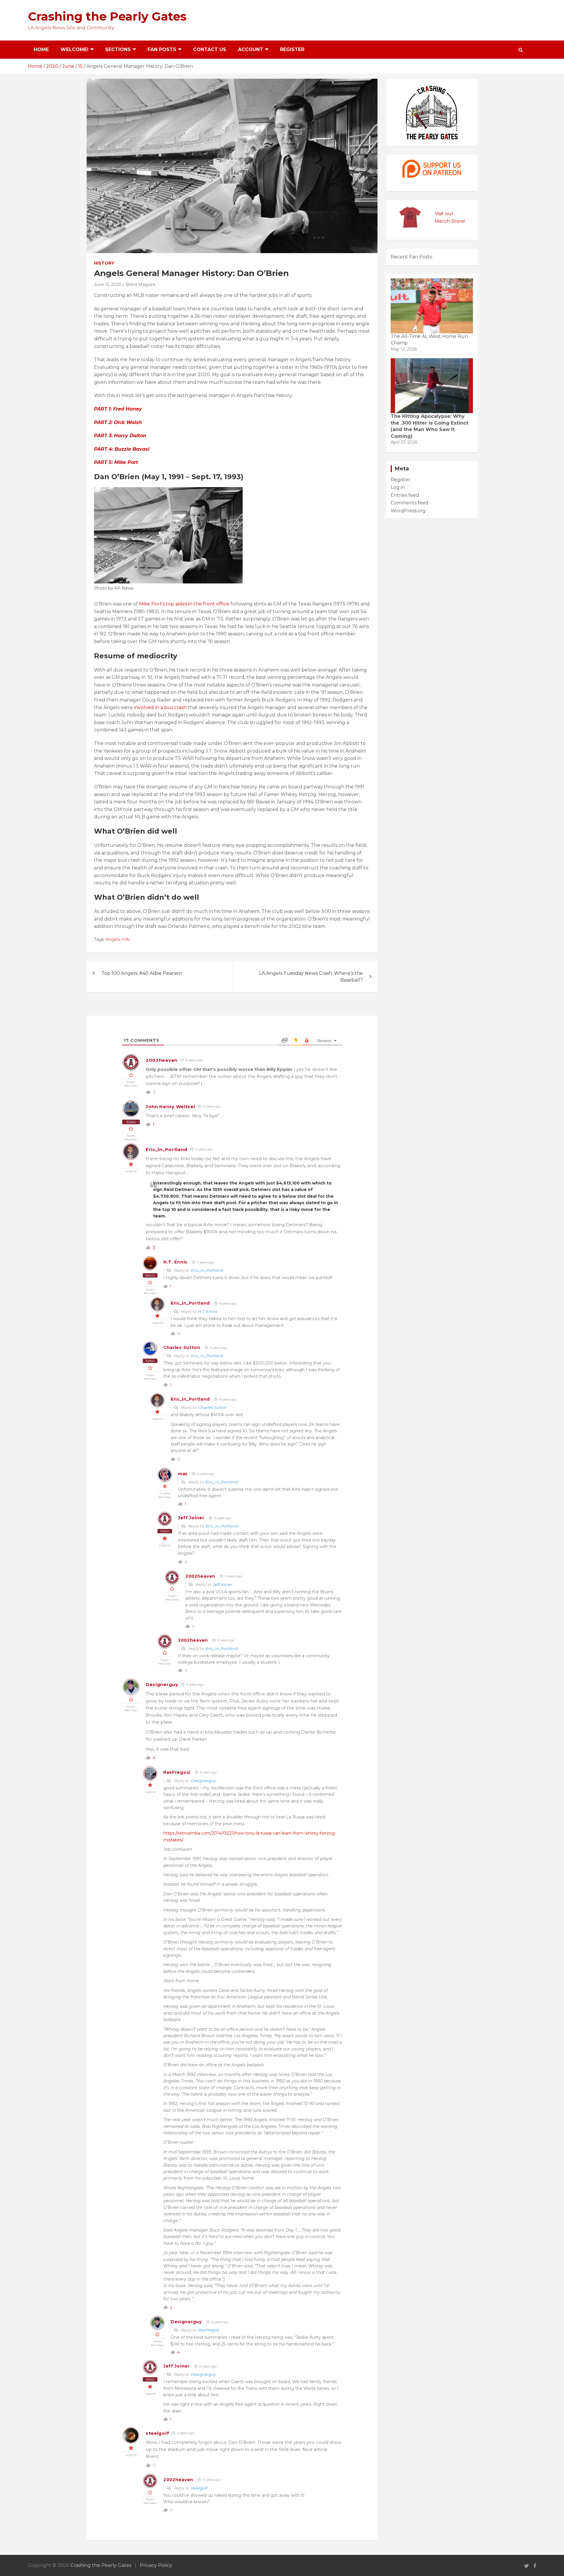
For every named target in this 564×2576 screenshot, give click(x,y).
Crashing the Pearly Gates (107, 16)
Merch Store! (450, 221)
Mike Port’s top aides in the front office (184, 604)
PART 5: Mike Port (116, 462)
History (104, 263)
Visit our (444, 214)
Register (292, 49)
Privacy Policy (156, 2565)
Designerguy (162, 1684)
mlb (126, 939)
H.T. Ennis (175, 1262)
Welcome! (74, 49)
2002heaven (162, 1060)
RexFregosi (177, 1772)
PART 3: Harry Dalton (120, 436)
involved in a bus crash (160, 707)
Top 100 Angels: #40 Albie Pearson (142, 973)
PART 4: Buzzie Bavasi (122, 449)
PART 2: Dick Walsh (118, 422)
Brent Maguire (140, 285)
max (183, 1474)
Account (251, 49)
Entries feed (405, 495)
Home (41, 49)
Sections (118, 49)
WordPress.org (408, 511)
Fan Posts (162, 49)
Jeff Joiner (191, 1518)
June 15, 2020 (108, 285)
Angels (113, 939)
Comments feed (410, 503)
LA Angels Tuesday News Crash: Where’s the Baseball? (311, 976)
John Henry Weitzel (170, 1107)
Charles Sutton (182, 1347)
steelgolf (157, 2433)
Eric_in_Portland (167, 1149)
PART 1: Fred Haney (118, 409)
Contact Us (210, 49)
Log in (398, 487)
